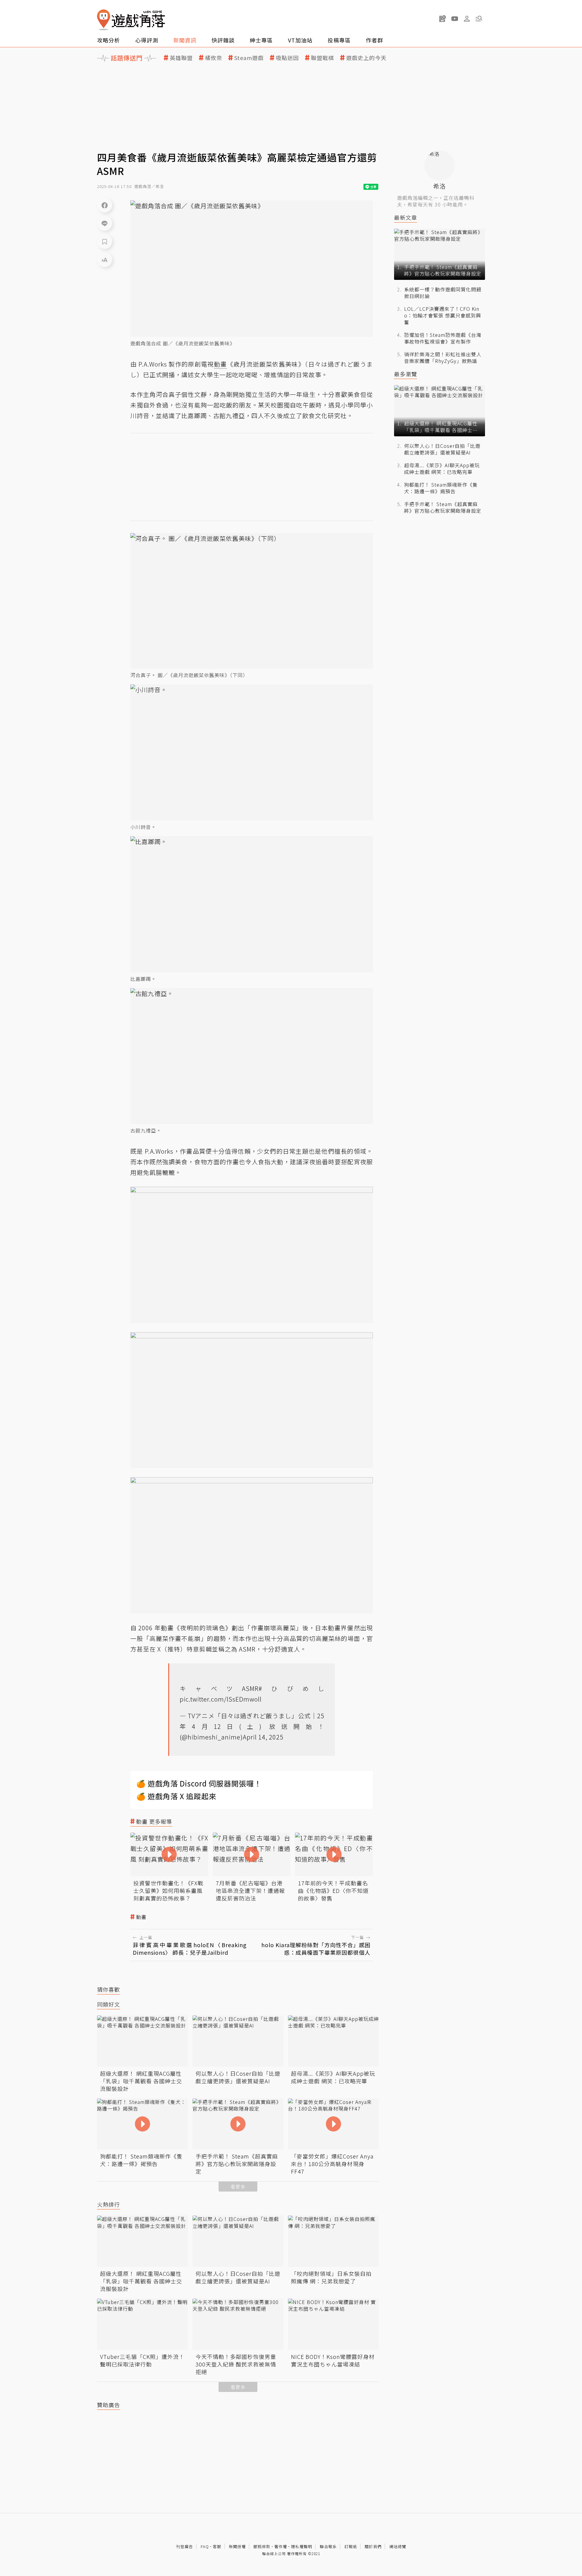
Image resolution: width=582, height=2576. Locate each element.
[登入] (467, 19)
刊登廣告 (185, 2546)
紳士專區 (261, 40)
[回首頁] (131, 20)
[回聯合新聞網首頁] (104, 20)
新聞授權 (237, 2546)
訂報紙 (351, 2546)
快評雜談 (223, 40)
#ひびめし (291, 1688)
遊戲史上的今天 (366, 58)
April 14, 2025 (263, 1737)
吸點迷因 (287, 58)
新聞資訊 (185, 40)
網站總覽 (398, 2546)
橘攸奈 (214, 58)
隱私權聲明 (302, 2546)
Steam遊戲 (249, 58)
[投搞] (443, 18)
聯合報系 (328, 2546)
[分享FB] (105, 205)
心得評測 (147, 40)
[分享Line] (105, 223)
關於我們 (373, 2546)
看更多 (238, 2187)
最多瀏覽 (406, 374)
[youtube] (455, 18)
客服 (217, 2546)
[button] (479, 18)
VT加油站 (300, 40)
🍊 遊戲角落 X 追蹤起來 (176, 1796)
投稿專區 (339, 40)
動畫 (141, 1917)
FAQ (205, 2546)
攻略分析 (109, 40)
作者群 (375, 40)
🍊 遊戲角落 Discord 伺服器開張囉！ (199, 1783)
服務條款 (262, 2546)
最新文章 (406, 218)
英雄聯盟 (181, 58)
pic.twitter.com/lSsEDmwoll (221, 1699)
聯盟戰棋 (323, 58)
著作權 (281, 2546)
